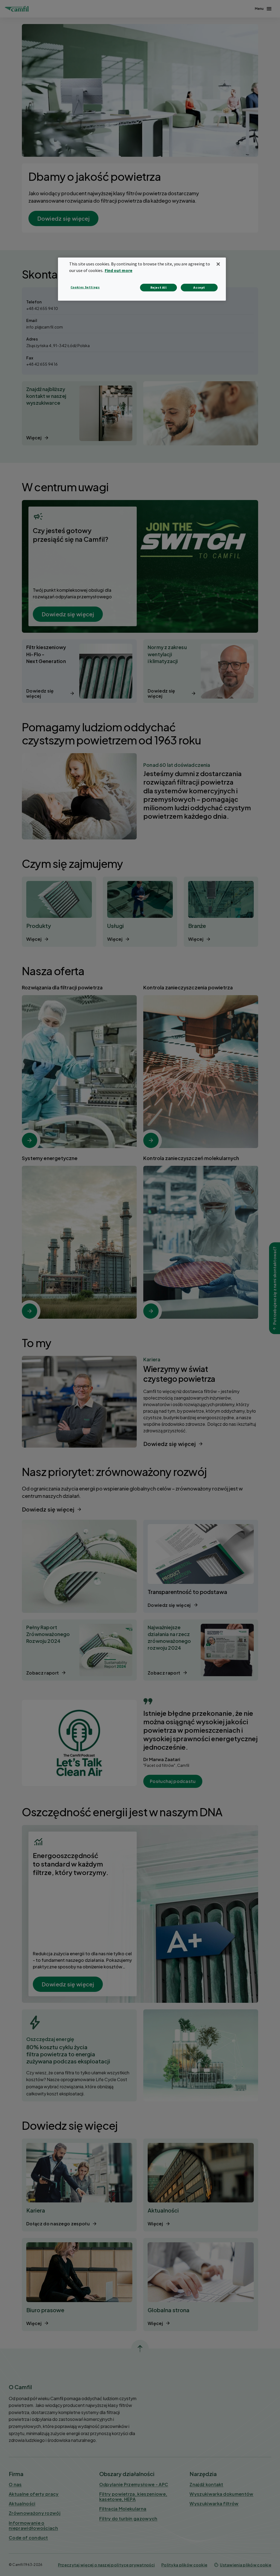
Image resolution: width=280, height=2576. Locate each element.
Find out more (119, 270)
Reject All (159, 287)
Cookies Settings (85, 287)
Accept (199, 287)
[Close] (218, 264)
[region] (142, 279)
